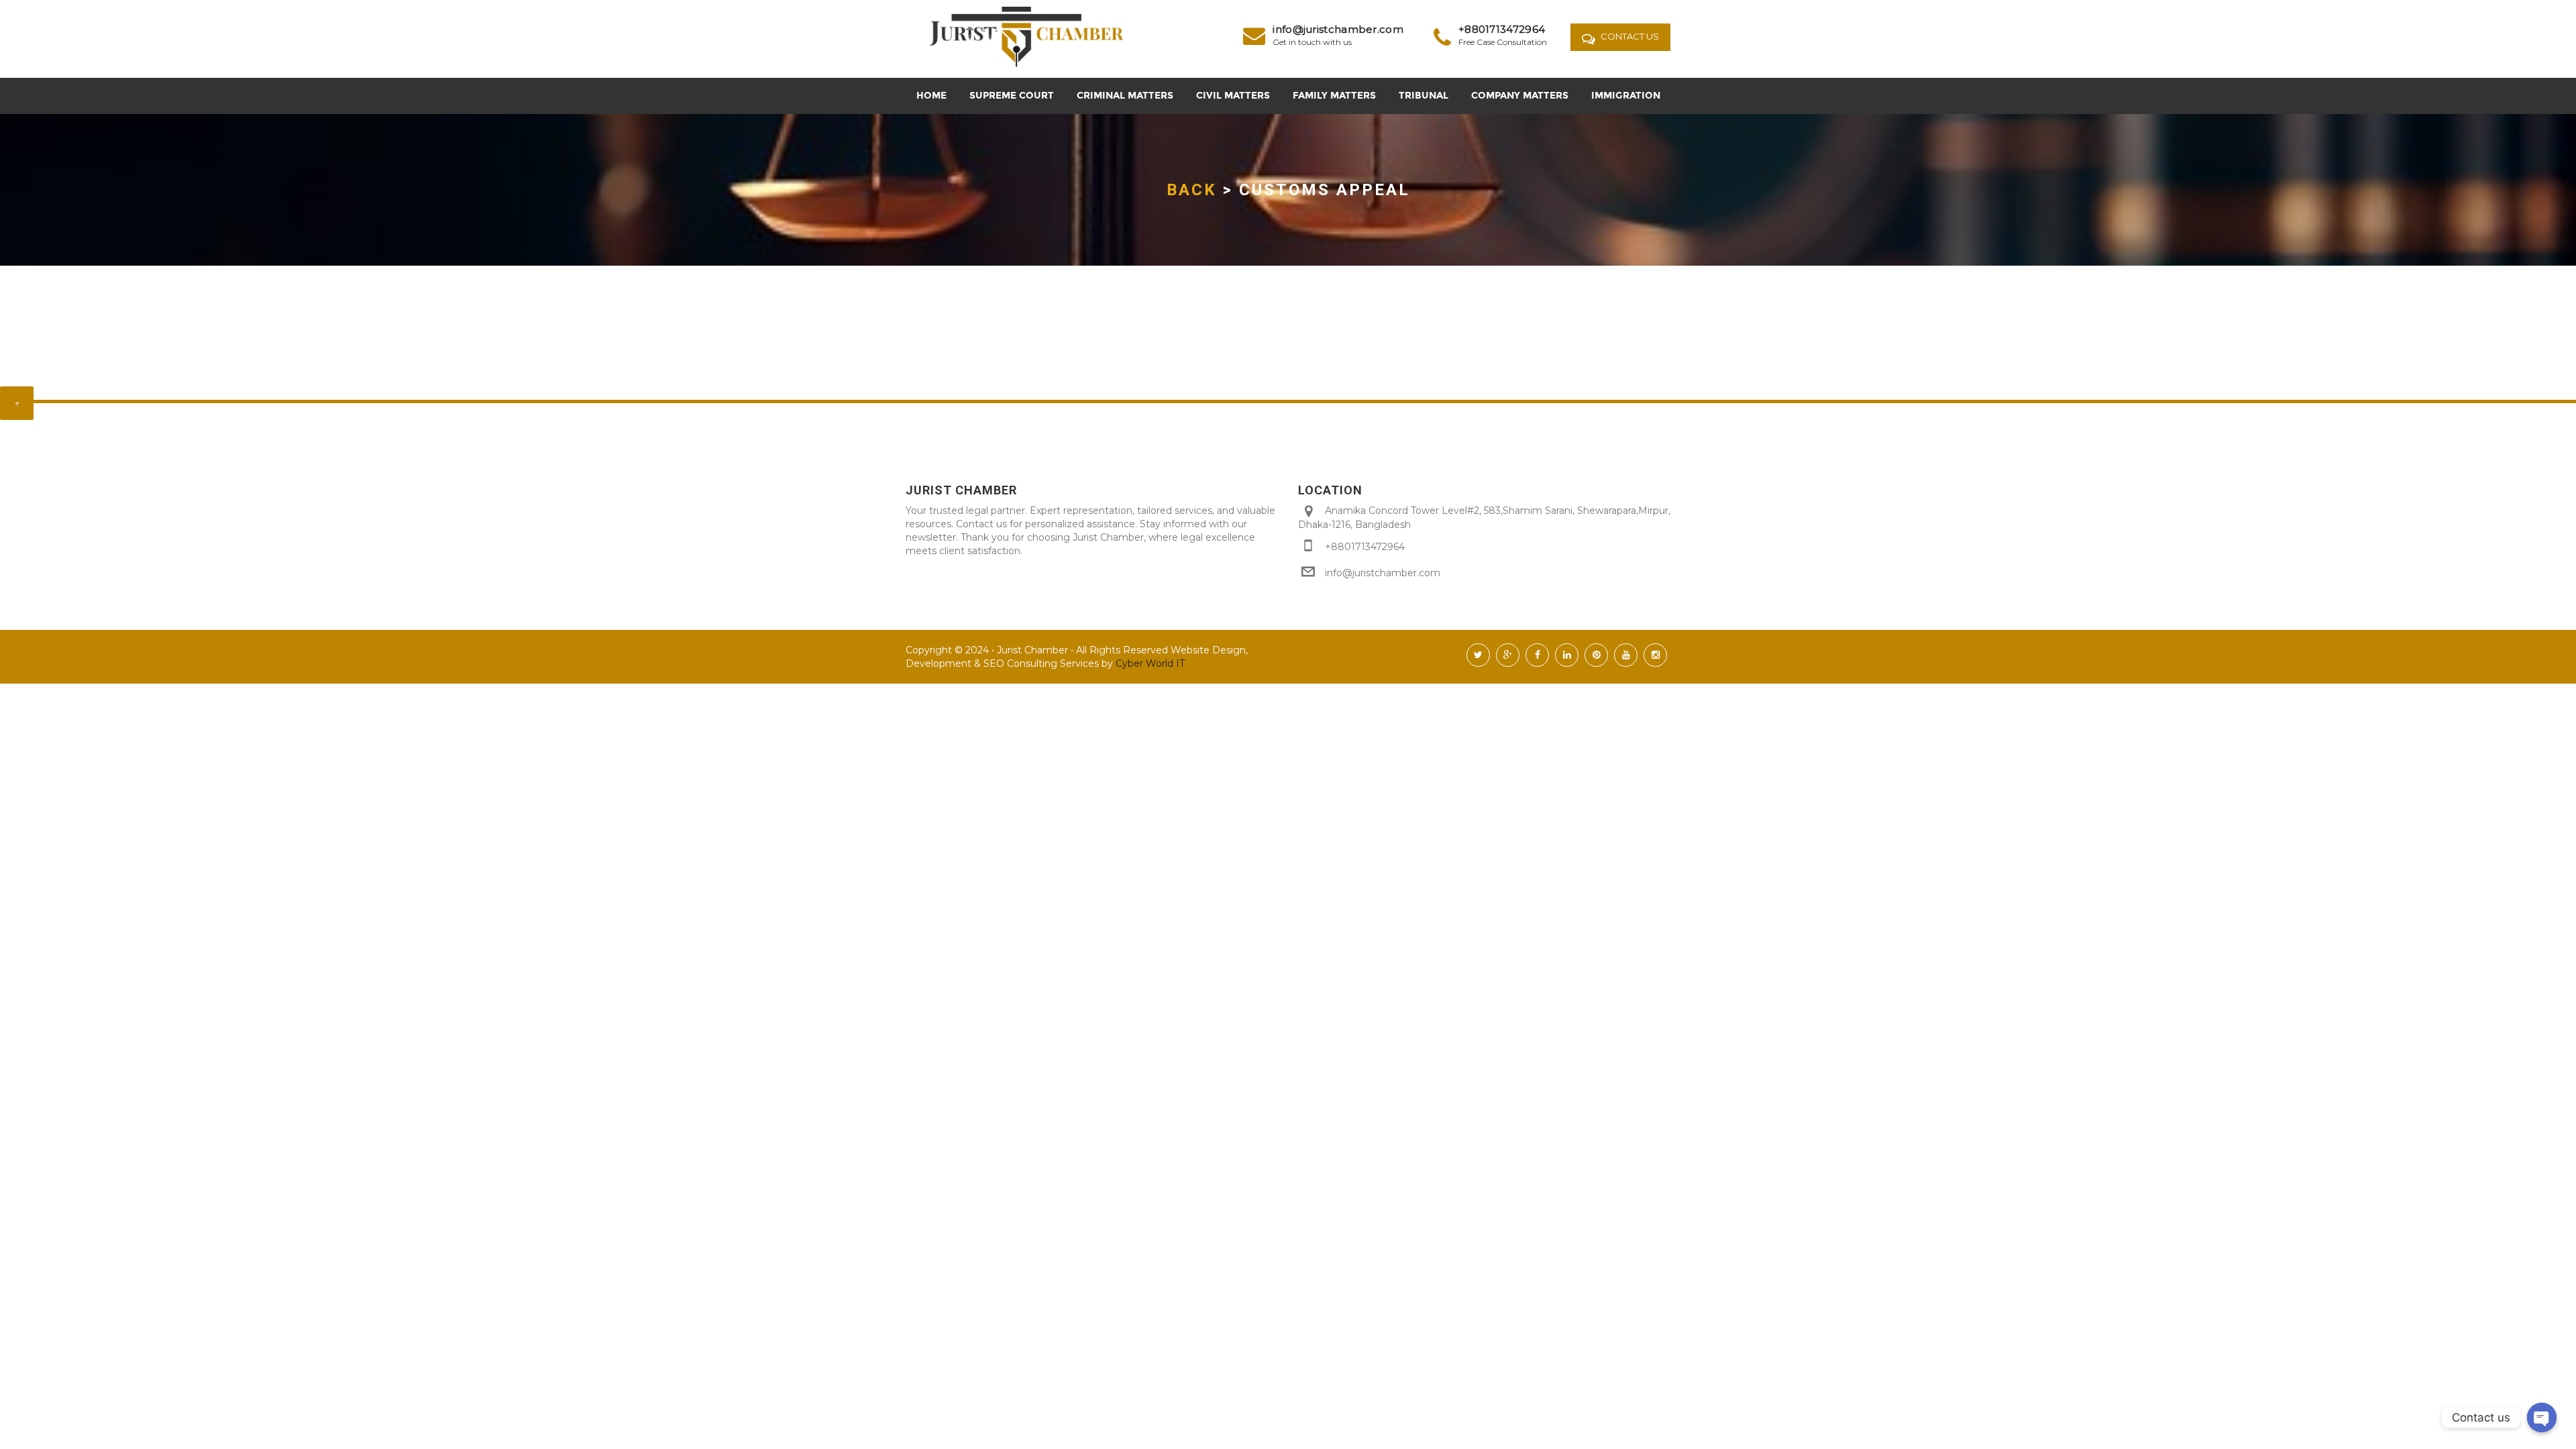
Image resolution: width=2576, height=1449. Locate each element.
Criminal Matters (1125, 96)
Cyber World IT (1149, 663)
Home (931, 96)
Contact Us (1629, 36)
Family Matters (1334, 96)
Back (1192, 190)
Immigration (1626, 96)
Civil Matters (1233, 96)
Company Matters (1520, 96)
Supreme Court (1012, 96)
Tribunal (1424, 96)
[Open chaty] (2542, 1417)
